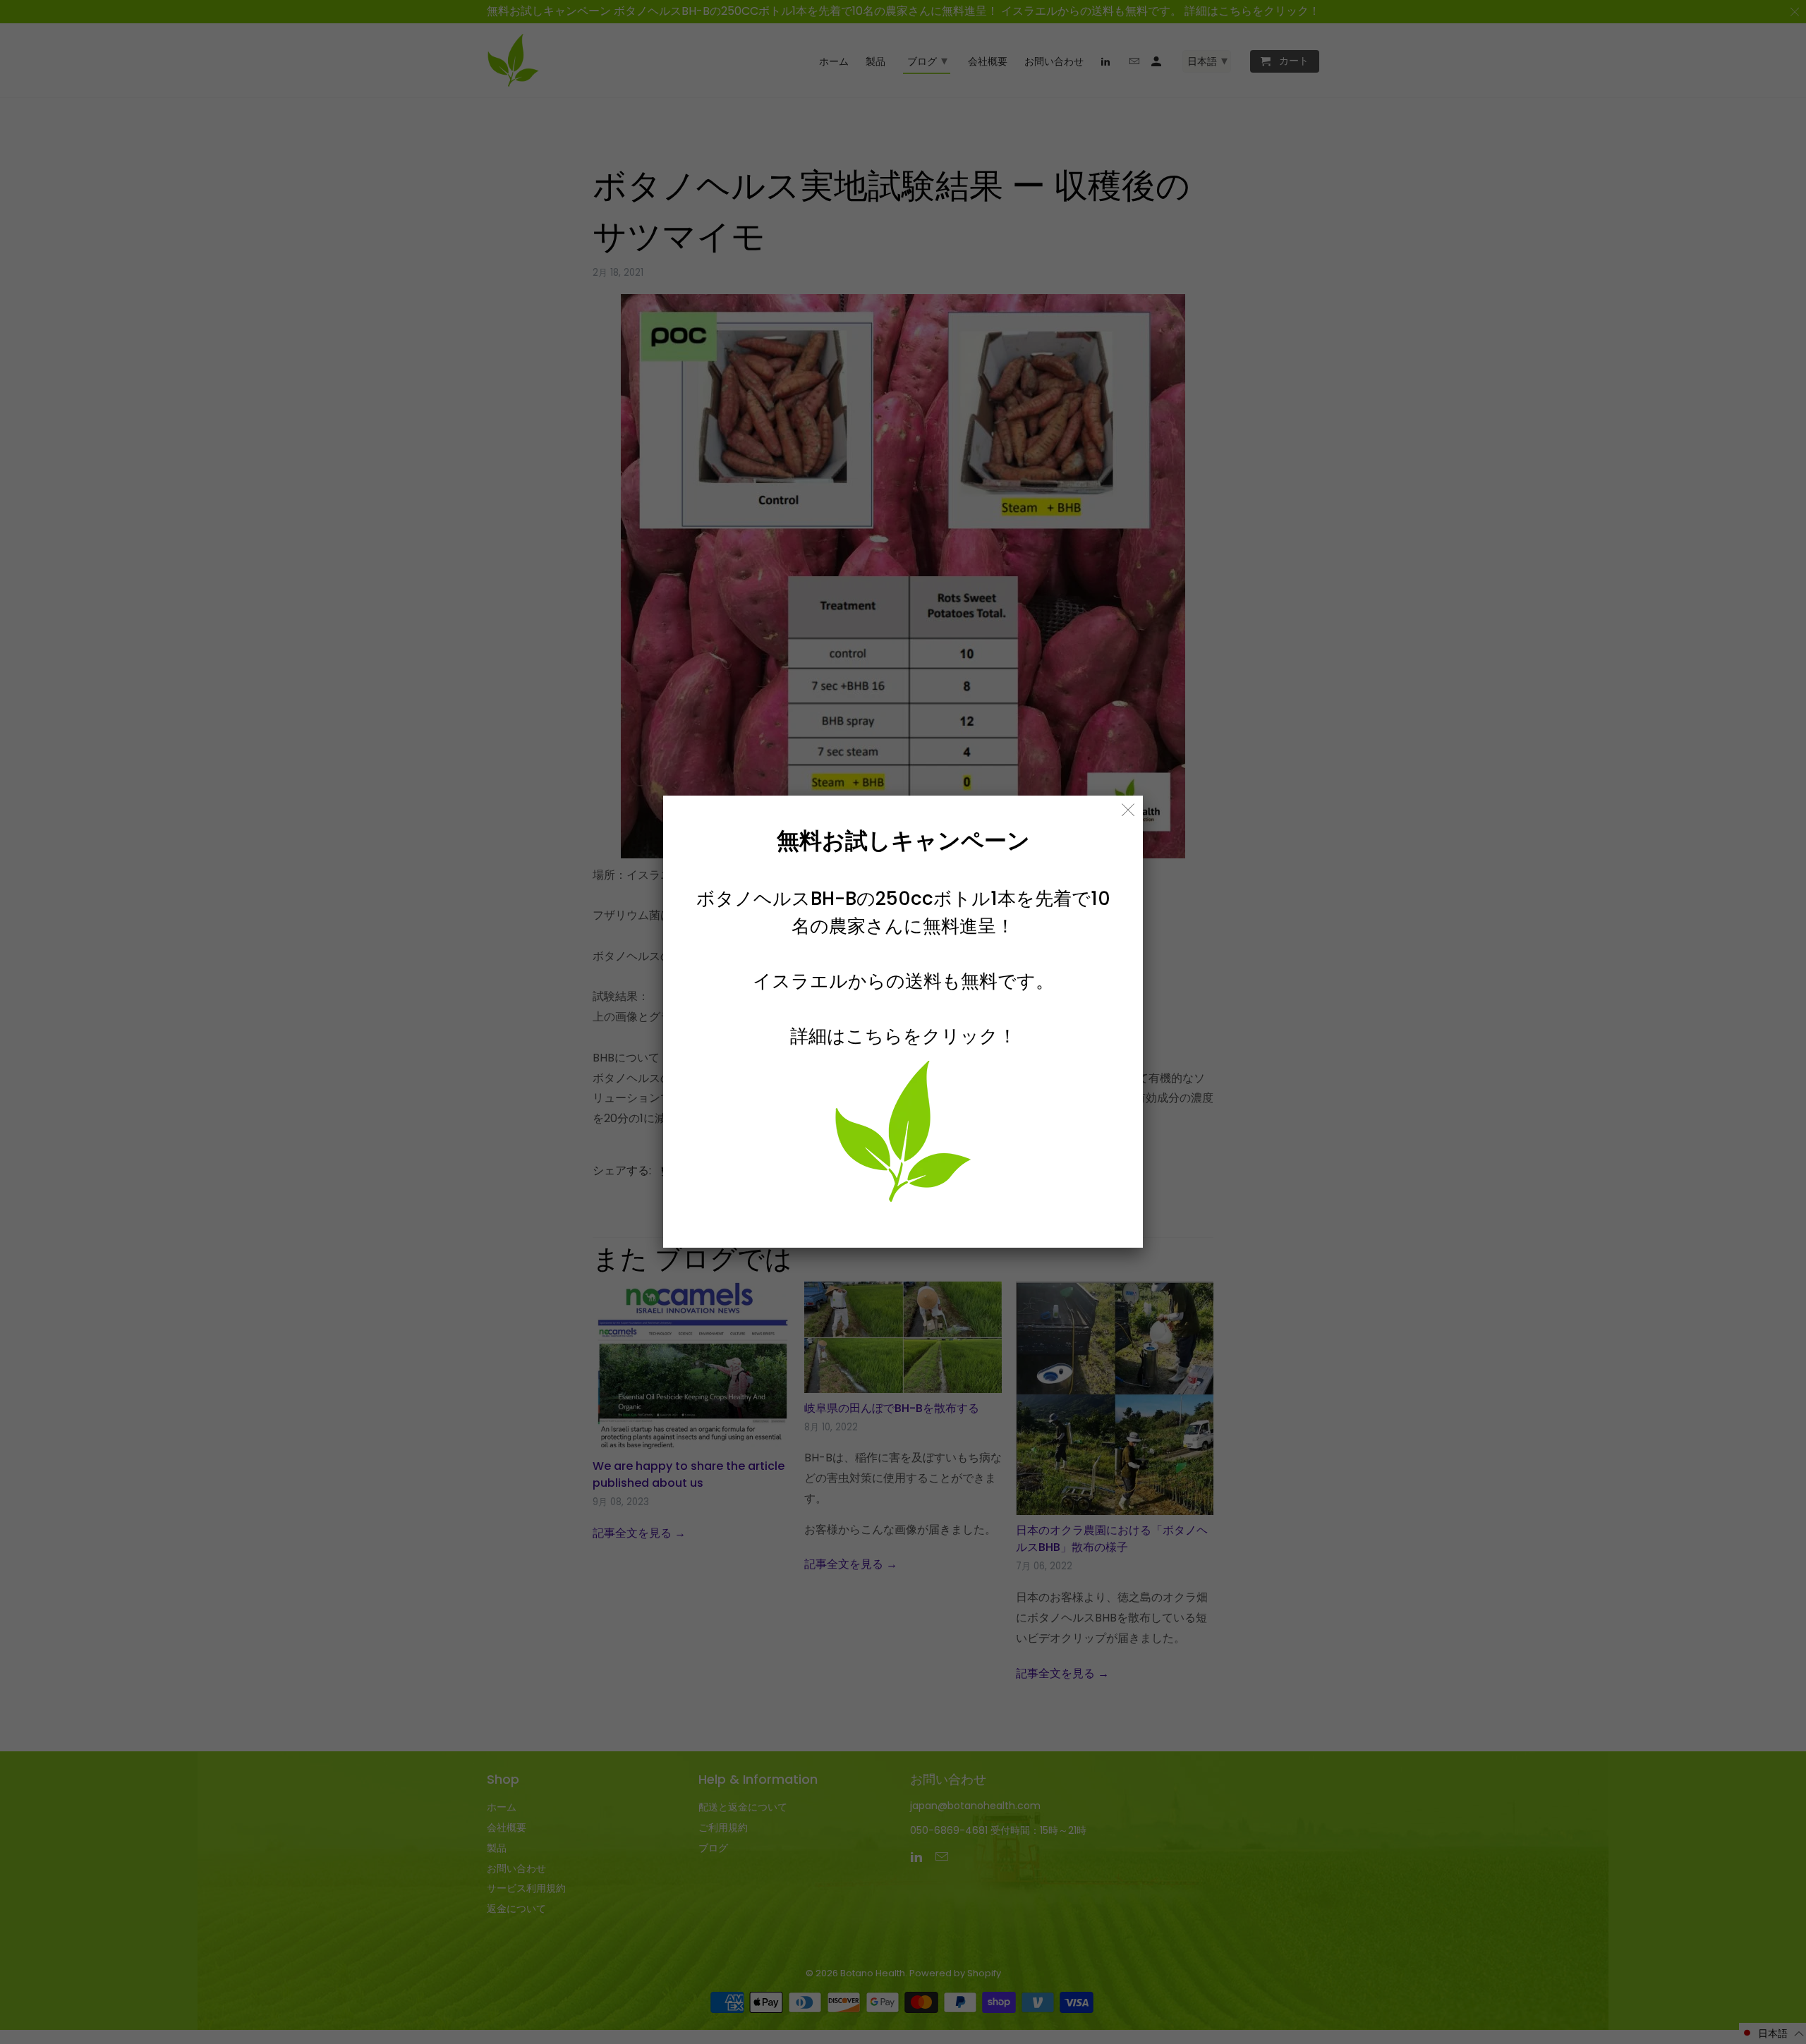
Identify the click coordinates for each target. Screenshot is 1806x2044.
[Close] (1128, 810)
